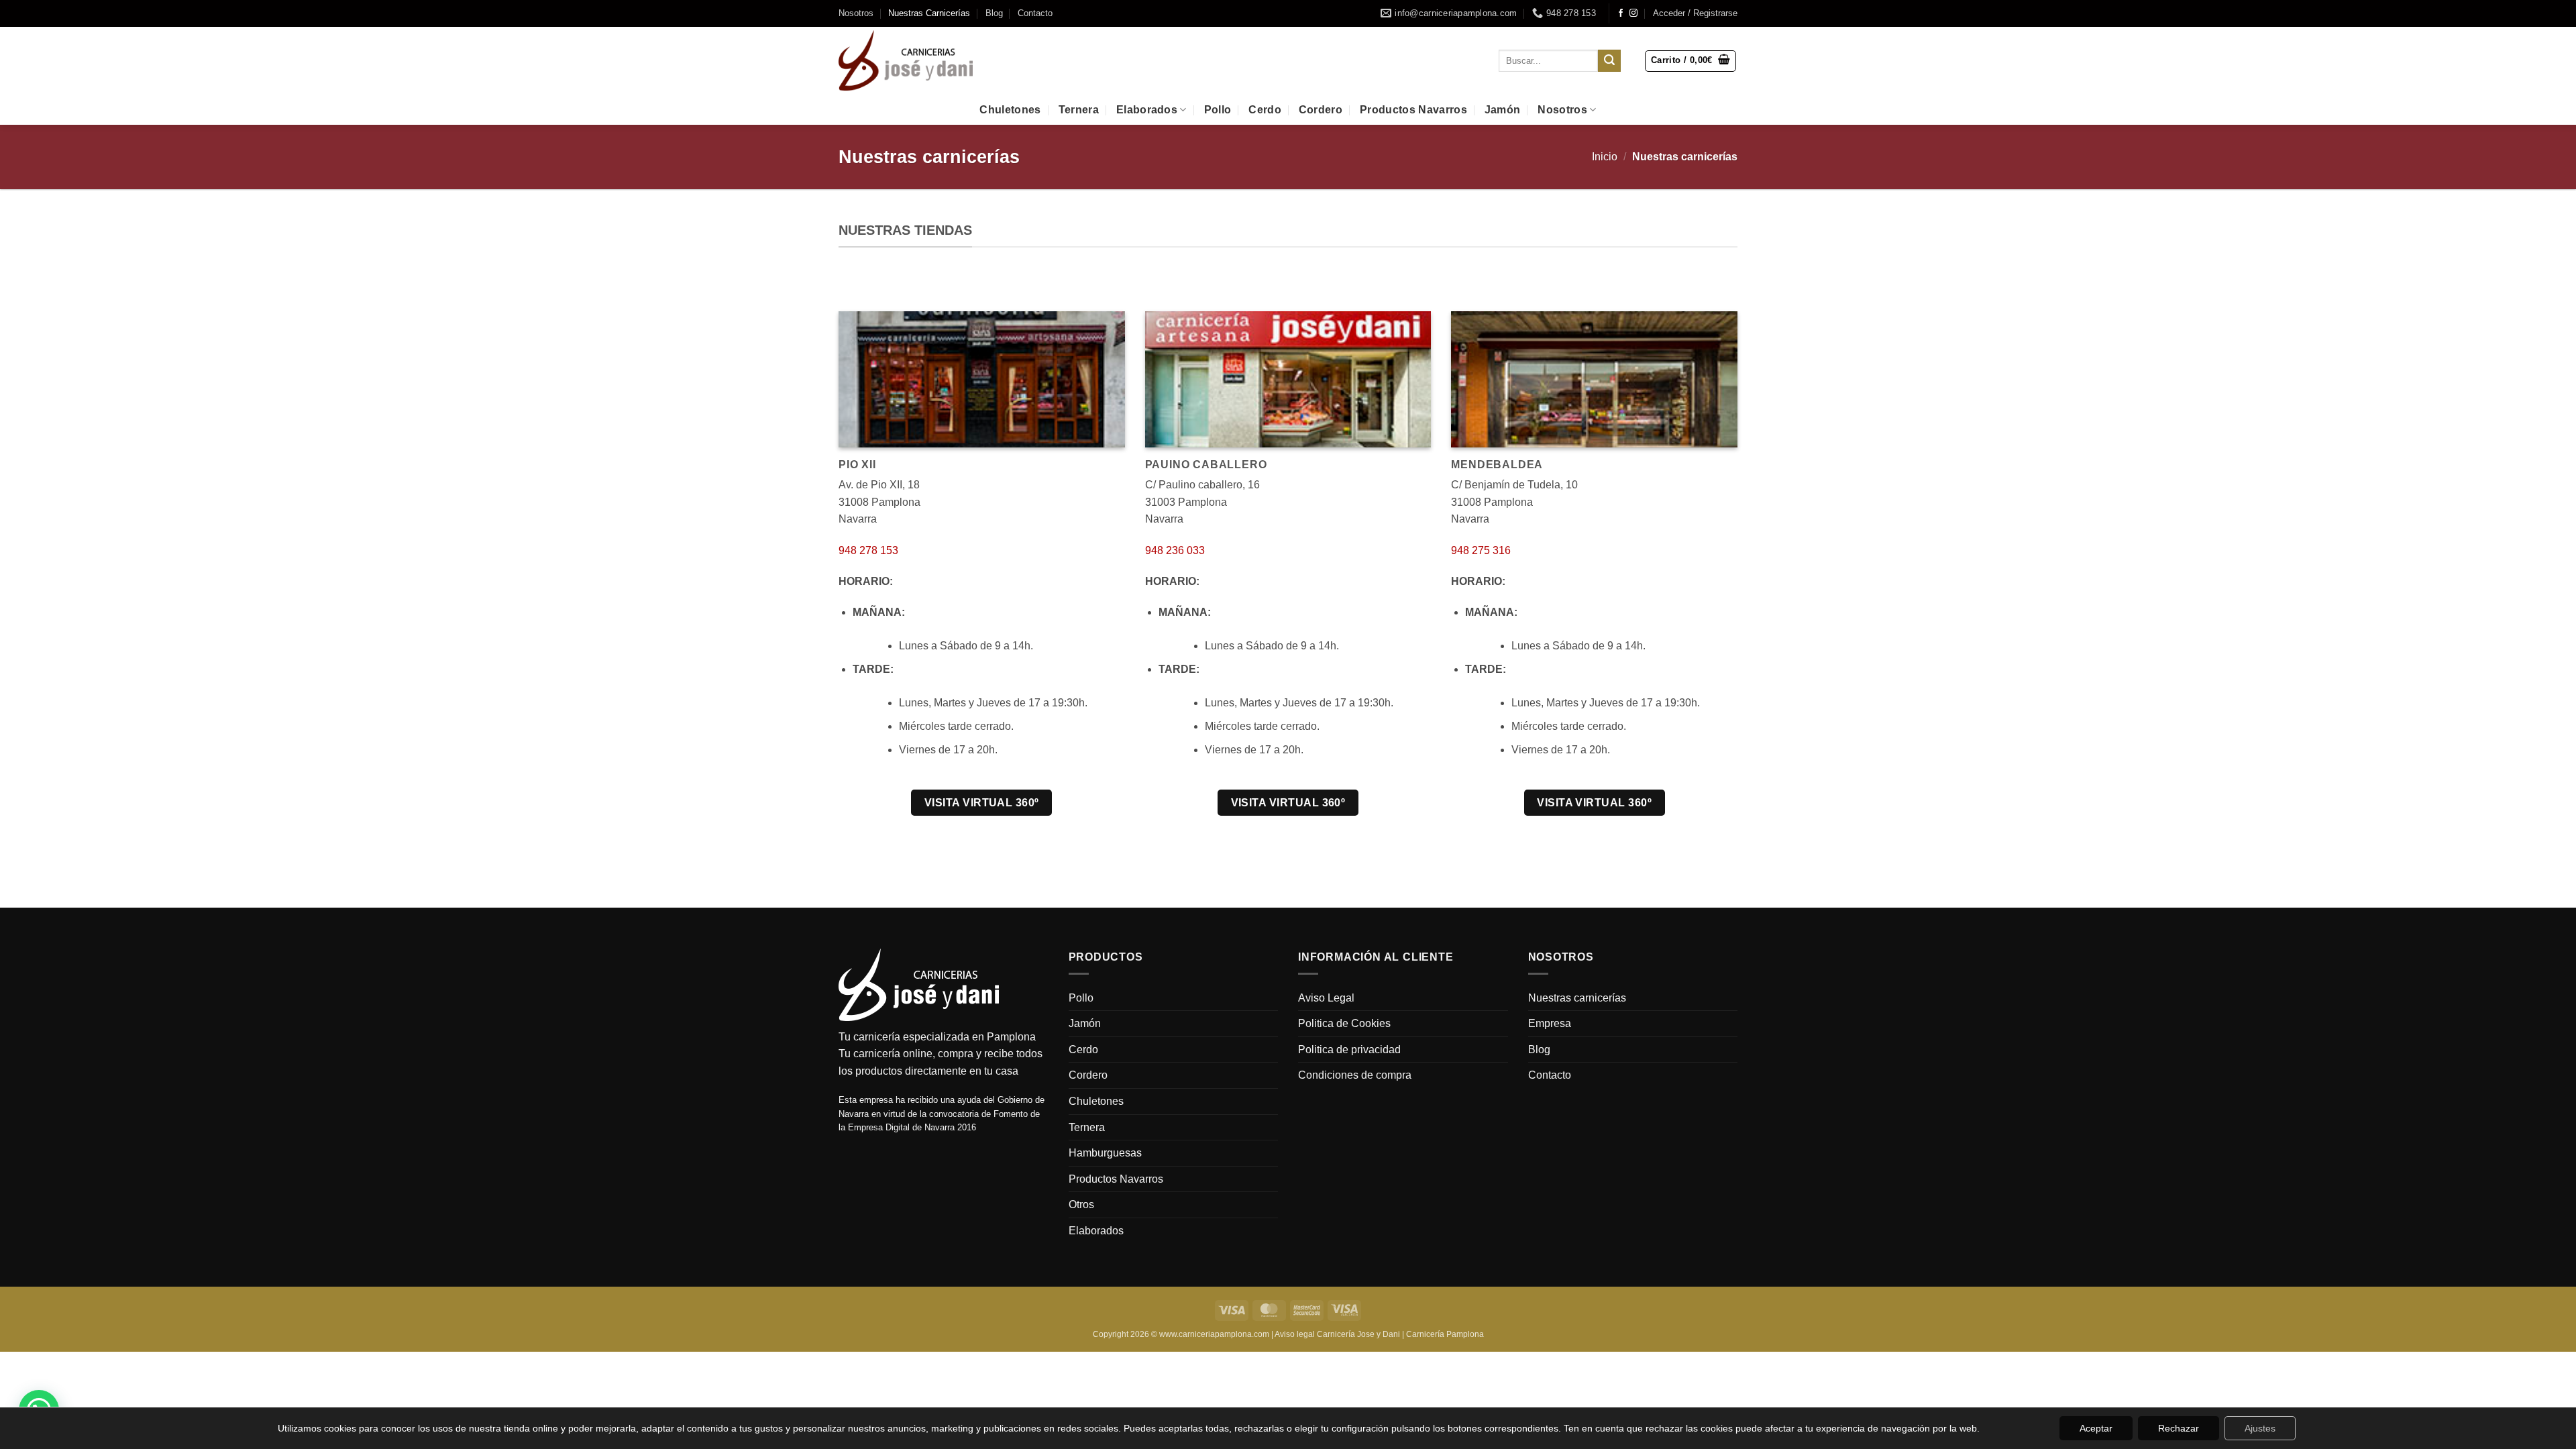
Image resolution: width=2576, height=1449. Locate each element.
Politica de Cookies (1344, 1023)
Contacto (1035, 13)
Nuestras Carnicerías (929, 13)
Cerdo (1265, 110)
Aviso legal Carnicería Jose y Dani (1337, 1334)
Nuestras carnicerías (1577, 998)
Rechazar (2179, 1428)
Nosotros (856, 13)
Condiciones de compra (1355, 1075)
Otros (1081, 1204)
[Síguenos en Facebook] (1621, 13)
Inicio (1605, 157)
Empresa (1550, 1023)
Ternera (1079, 110)
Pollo (1218, 110)
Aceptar (2096, 1428)
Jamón (1503, 110)
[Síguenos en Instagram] (1633, 13)
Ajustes (2260, 1428)
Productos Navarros (1413, 110)
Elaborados (1147, 110)
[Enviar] (1609, 61)
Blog (994, 13)
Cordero (1321, 110)
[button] (1695, 13)
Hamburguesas (1105, 1153)
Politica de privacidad (1349, 1050)
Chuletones (1010, 110)
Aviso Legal (1326, 998)
